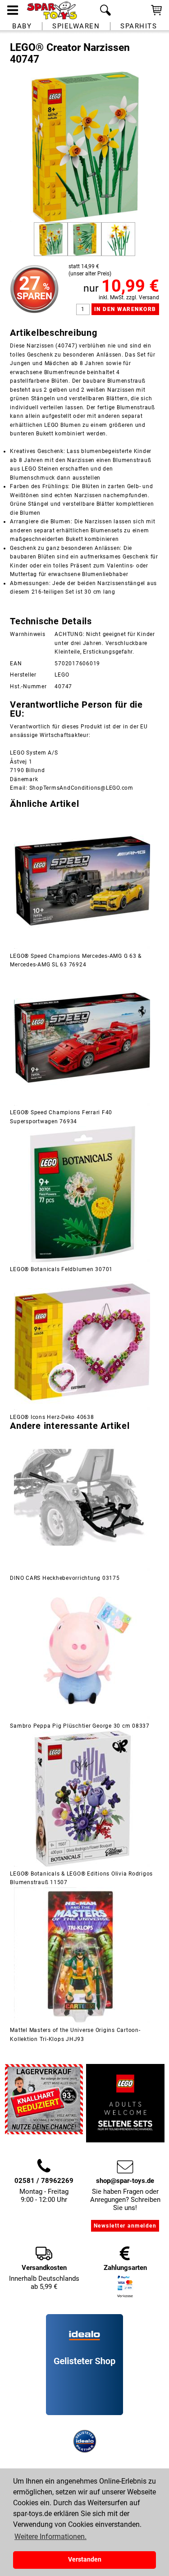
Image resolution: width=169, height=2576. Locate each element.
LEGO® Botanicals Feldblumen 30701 (61, 1269)
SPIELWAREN (76, 26)
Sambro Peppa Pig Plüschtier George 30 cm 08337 (80, 1726)
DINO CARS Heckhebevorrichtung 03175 (65, 1578)
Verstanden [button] (85, 2560)
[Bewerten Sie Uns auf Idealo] (85, 2425)
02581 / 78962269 (44, 2181)
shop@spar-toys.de (125, 2181)
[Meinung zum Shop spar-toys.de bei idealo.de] (84, 2413)
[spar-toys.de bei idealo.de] (85, 2451)
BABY (22, 26)
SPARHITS (139, 26)
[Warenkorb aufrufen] (156, 14)
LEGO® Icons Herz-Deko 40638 (52, 1417)
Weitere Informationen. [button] (50, 2537)
